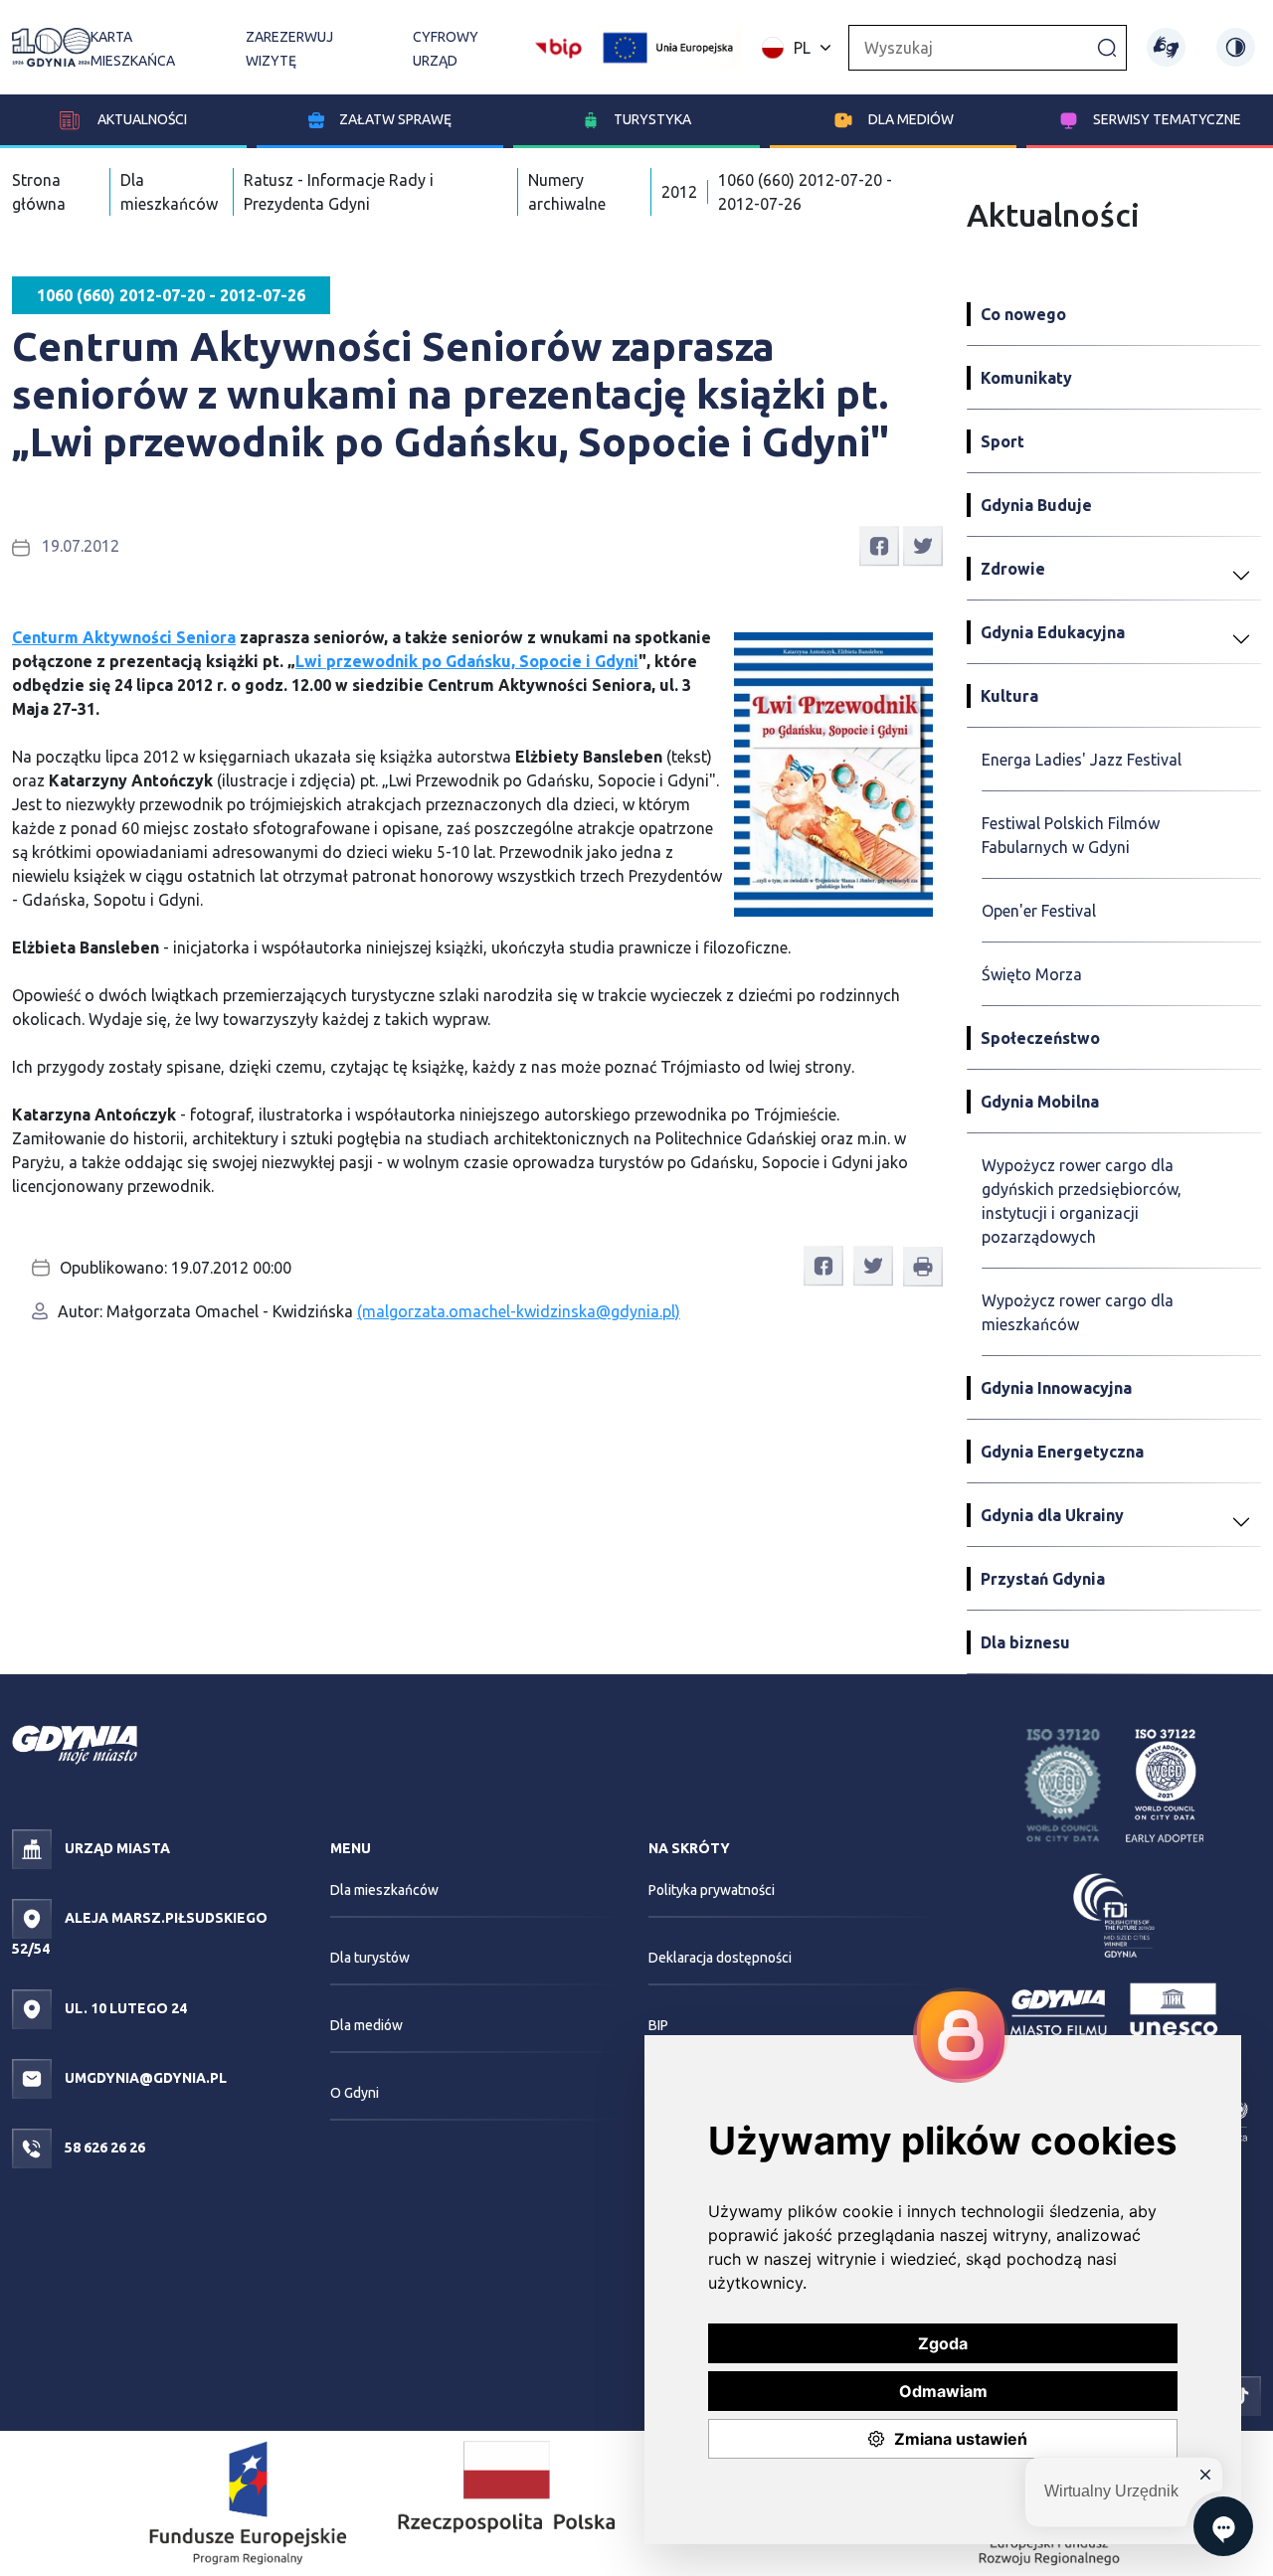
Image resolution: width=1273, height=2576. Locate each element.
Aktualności (141, 119)
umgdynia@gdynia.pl (144, 2078)
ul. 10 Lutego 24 (124, 2008)
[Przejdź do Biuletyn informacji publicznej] (558, 46)
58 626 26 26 (103, 2147)
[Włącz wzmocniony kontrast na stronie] (1236, 47)
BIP (658, 2025)
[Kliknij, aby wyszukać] (1107, 47)
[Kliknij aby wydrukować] (923, 1267)
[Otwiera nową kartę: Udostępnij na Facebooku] (879, 545)
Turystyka (652, 119)
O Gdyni (355, 2093)
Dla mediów (911, 119)
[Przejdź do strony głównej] (51, 47)
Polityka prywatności (712, 1890)
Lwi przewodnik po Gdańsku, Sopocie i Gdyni (467, 661)
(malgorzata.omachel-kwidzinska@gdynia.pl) (519, 1311)
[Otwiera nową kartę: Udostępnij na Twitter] (923, 545)
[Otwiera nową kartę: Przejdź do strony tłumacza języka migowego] (1166, 47)
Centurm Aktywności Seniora (124, 637)
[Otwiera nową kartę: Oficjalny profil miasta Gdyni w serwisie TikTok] (1241, 2394)
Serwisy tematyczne (1167, 119)
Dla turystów (370, 1958)
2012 (679, 192)
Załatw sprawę (395, 119)
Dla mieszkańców (384, 1890)
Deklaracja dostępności (720, 1958)
